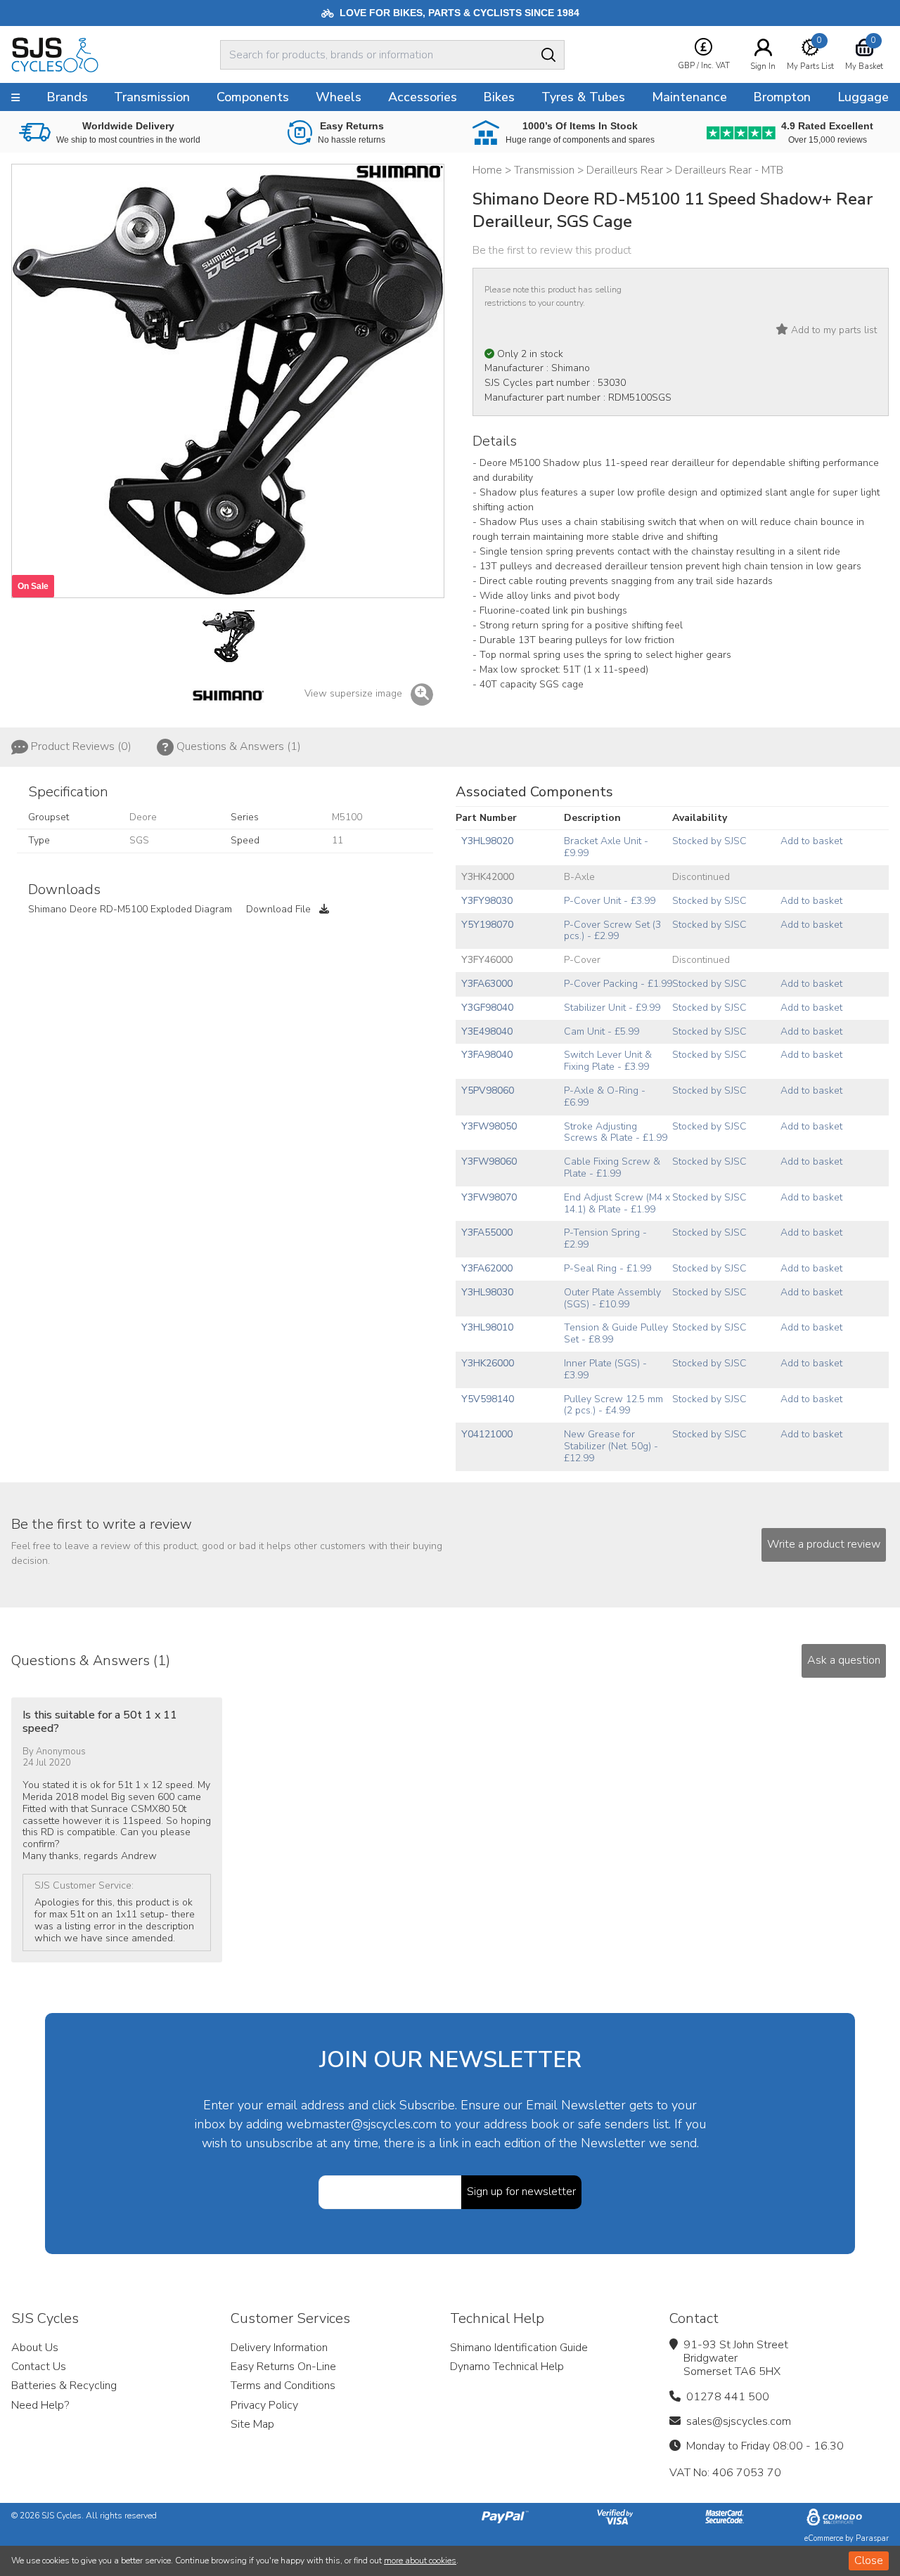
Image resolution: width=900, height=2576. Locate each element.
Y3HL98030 (487, 1292)
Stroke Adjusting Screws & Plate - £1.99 (616, 1132)
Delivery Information (279, 2348)
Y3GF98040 (487, 1008)
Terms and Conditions (283, 2386)
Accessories (423, 97)
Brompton (782, 97)
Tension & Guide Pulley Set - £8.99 (616, 1333)
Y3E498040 (487, 1031)
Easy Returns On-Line (283, 2367)
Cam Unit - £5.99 (602, 1031)
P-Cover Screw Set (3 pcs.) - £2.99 (612, 931)
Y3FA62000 (487, 1268)
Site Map (252, 2424)
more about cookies (420, 2561)
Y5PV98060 (488, 1090)
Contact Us (39, 2367)
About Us (35, 2348)
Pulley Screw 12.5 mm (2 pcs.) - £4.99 (613, 1405)
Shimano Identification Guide (519, 2348)
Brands (67, 97)
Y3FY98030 (487, 901)
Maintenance (689, 97)
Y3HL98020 (487, 841)
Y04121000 (487, 1434)
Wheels (339, 97)
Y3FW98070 (489, 1197)
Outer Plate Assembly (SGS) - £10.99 (612, 1298)
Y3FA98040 (487, 1055)
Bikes (499, 97)
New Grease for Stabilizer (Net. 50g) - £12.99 (611, 1446)
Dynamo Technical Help (507, 2367)
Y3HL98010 (487, 1327)
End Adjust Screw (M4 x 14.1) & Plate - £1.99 (617, 1203)
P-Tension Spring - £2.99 (605, 1238)
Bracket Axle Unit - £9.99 (606, 847)
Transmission (152, 97)
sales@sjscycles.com (739, 2421)
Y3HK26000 (488, 1363)
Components (253, 97)
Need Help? (40, 2405)
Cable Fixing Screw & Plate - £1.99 (612, 1167)
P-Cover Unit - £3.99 (610, 901)
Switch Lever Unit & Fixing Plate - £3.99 (608, 1061)
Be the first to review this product (552, 250)
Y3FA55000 (487, 1232)
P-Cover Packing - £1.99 (618, 984)
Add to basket (811, 841)
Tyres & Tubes (583, 97)
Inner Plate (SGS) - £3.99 (605, 1369)
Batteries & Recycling (64, 2386)
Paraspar (872, 2538)
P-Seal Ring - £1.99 (607, 1268)
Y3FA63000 (487, 984)
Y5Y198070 (487, 925)
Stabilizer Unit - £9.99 (612, 1008)
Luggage (863, 97)
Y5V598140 (488, 1399)
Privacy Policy (264, 2405)
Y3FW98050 (489, 1126)
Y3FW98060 (489, 1161)
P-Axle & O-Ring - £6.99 (605, 1096)
